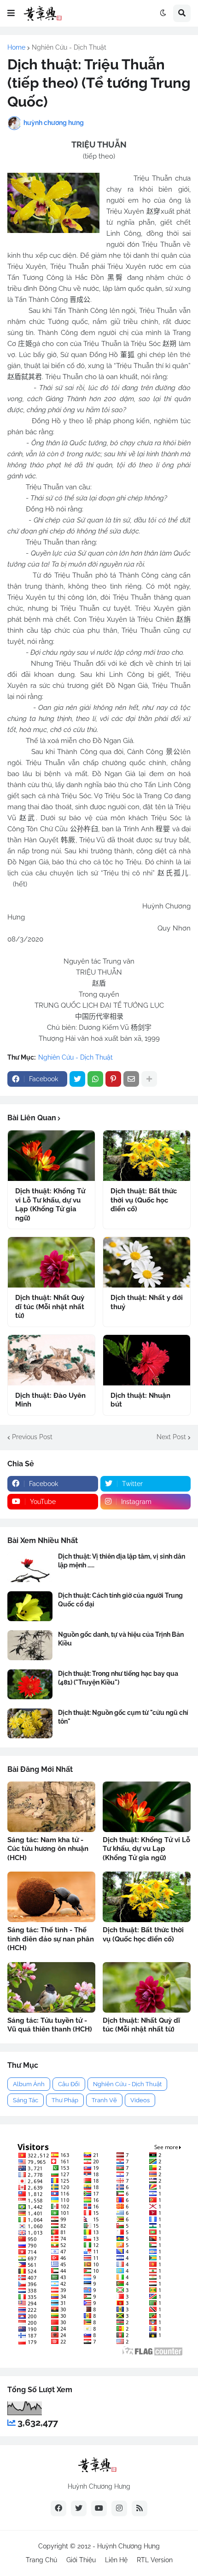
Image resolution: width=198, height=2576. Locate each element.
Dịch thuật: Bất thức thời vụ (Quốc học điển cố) (144, 1200)
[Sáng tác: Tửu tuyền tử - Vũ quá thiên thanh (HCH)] (51, 1987)
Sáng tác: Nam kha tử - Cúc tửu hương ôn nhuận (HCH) (48, 1849)
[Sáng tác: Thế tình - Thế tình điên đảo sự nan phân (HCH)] (51, 1897)
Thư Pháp (65, 2100)
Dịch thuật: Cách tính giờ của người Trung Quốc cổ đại (120, 1600)
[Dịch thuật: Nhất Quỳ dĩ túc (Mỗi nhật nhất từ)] (51, 1262)
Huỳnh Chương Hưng (128, 2546)
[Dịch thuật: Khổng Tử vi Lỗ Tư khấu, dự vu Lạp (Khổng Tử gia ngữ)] (51, 1156)
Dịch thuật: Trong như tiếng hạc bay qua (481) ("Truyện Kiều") (118, 1678)
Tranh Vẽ (104, 2100)
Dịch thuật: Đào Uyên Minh (50, 1400)
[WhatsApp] (95, 1079)
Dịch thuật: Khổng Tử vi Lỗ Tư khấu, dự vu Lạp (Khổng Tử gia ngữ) (50, 1205)
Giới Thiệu (81, 2560)
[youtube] (99, 2508)
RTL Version (155, 2560)
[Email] (131, 1079)
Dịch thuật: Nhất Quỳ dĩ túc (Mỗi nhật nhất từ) (50, 1307)
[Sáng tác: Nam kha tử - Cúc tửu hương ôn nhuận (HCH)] (51, 1807)
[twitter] (79, 2508)
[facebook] (58, 2508)
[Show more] (149, 1079)
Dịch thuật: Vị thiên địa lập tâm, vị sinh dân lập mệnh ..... (122, 1560)
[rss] (140, 2508)
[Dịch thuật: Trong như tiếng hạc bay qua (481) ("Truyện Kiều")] (30, 1684)
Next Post (171, 1437)
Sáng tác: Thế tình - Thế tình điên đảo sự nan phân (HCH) (51, 1939)
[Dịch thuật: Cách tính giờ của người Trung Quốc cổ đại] (30, 1606)
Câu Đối (69, 2084)
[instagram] (119, 2508)
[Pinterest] (113, 1079)
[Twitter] (77, 1079)
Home (16, 47)
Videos (140, 2100)
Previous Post (32, 1437)
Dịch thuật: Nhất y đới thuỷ (147, 1302)
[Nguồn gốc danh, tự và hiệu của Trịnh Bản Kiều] (30, 1645)
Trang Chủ (41, 2560)
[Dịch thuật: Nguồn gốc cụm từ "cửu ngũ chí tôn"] (30, 1723)
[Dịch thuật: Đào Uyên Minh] (51, 1360)
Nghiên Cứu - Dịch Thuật (69, 47)
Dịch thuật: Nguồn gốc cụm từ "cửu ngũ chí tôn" (123, 1717)
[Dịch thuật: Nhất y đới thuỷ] (147, 1262)
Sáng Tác (26, 2100)
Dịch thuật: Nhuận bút (140, 1400)
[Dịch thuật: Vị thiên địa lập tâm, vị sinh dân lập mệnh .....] (30, 1567)
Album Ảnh (29, 2084)
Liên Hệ (116, 2560)
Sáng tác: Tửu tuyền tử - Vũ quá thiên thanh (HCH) (50, 2025)
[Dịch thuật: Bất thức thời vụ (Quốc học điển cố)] (147, 1156)
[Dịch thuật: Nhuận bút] (147, 1360)
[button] (11, 13)
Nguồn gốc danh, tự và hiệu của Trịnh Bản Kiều (121, 1639)
